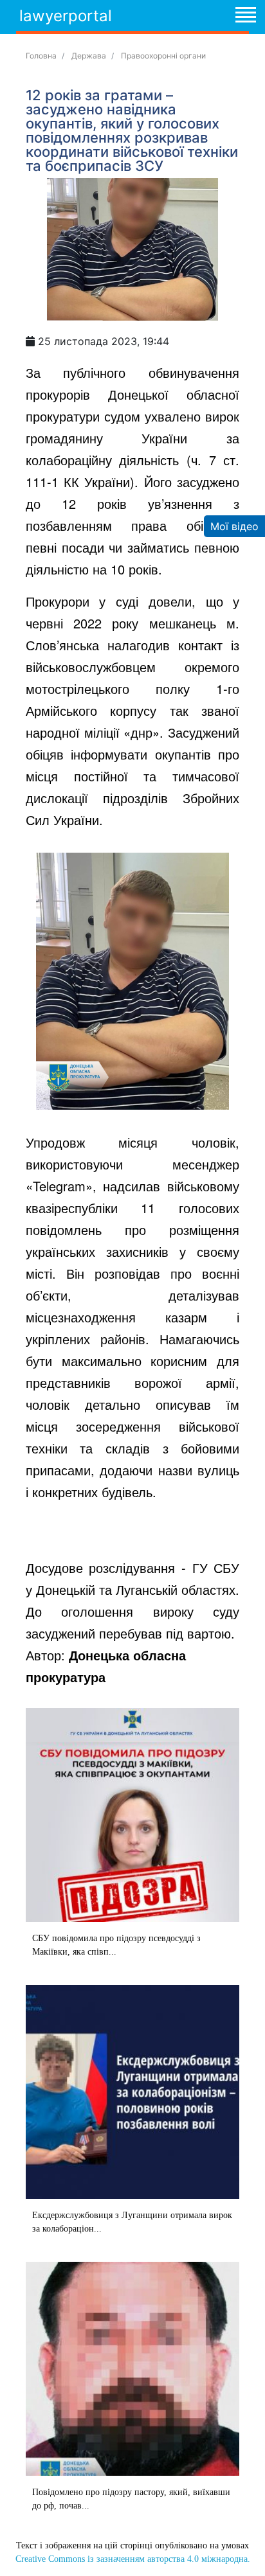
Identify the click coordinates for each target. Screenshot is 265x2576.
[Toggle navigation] (245, 17)
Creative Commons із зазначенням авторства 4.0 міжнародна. (133, 2559)
